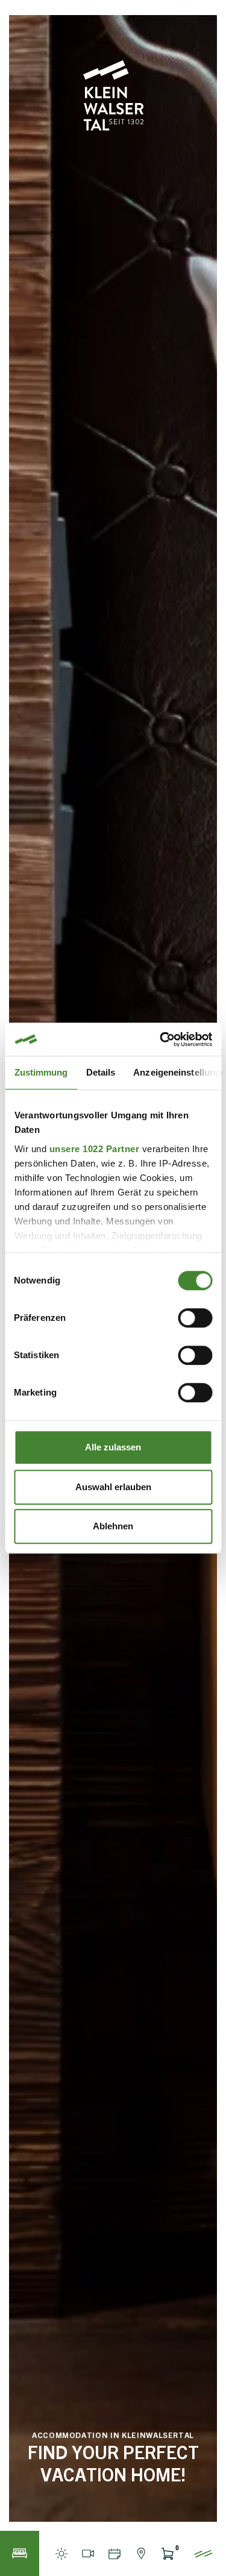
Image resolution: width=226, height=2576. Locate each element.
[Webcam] (88, 2553)
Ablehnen (113, 1526)
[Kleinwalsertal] (113, 96)
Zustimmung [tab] (41, 1072)
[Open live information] (61, 2553)
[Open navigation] (203, 2553)
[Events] (115, 2553)
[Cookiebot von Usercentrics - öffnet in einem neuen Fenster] (161, 1039)
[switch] (195, 1318)
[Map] (141, 2553)
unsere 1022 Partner (94, 1149)
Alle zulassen (113, 1447)
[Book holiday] (20, 2553)
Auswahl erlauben (113, 1487)
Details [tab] (100, 1072)
